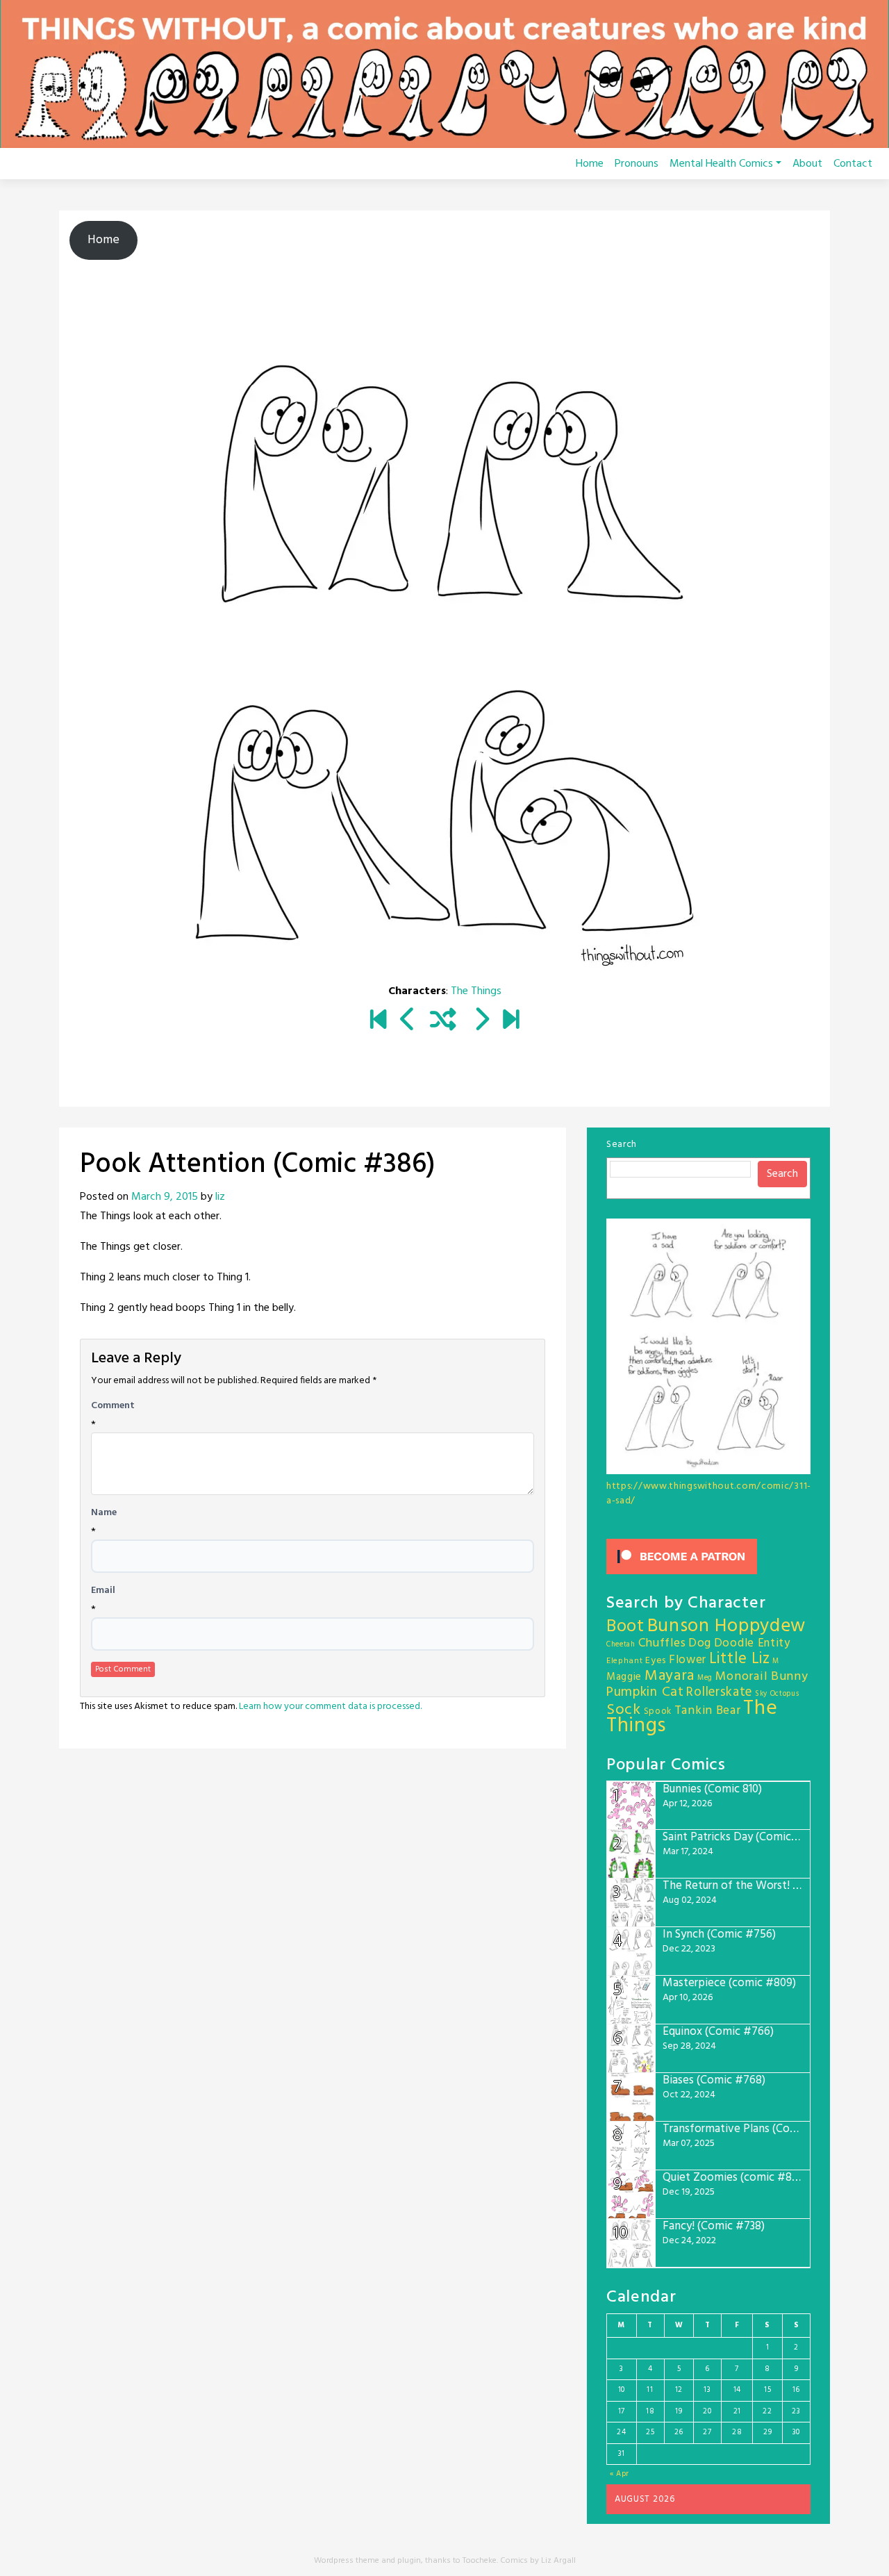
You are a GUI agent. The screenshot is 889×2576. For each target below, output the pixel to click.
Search (622, 1145)
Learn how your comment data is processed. (330, 1707)
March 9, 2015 (165, 1197)
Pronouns (637, 164)
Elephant (625, 1661)
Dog (700, 1643)
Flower (688, 1660)
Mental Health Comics (721, 164)
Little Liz (740, 1659)
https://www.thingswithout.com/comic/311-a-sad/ (709, 1494)
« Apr (620, 2474)
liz (220, 1197)
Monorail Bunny (762, 1677)
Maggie (624, 1677)
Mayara (670, 1676)
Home (590, 164)
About (807, 164)
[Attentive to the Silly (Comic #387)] (481, 1021)
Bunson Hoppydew (727, 1627)
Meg (705, 1678)
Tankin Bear (708, 1711)
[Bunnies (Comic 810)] (511, 1021)
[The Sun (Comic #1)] (378, 1021)
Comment (113, 1406)
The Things (476, 991)
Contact (853, 164)
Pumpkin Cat (645, 1693)
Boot (625, 1627)
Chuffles (662, 1643)
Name (104, 1513)
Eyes (656, 1661)
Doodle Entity (752, 1643)
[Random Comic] (443, 1021)
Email (103, 1591)
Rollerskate (719, 1692)
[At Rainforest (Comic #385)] (408, 1021)
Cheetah (621, 1645)
